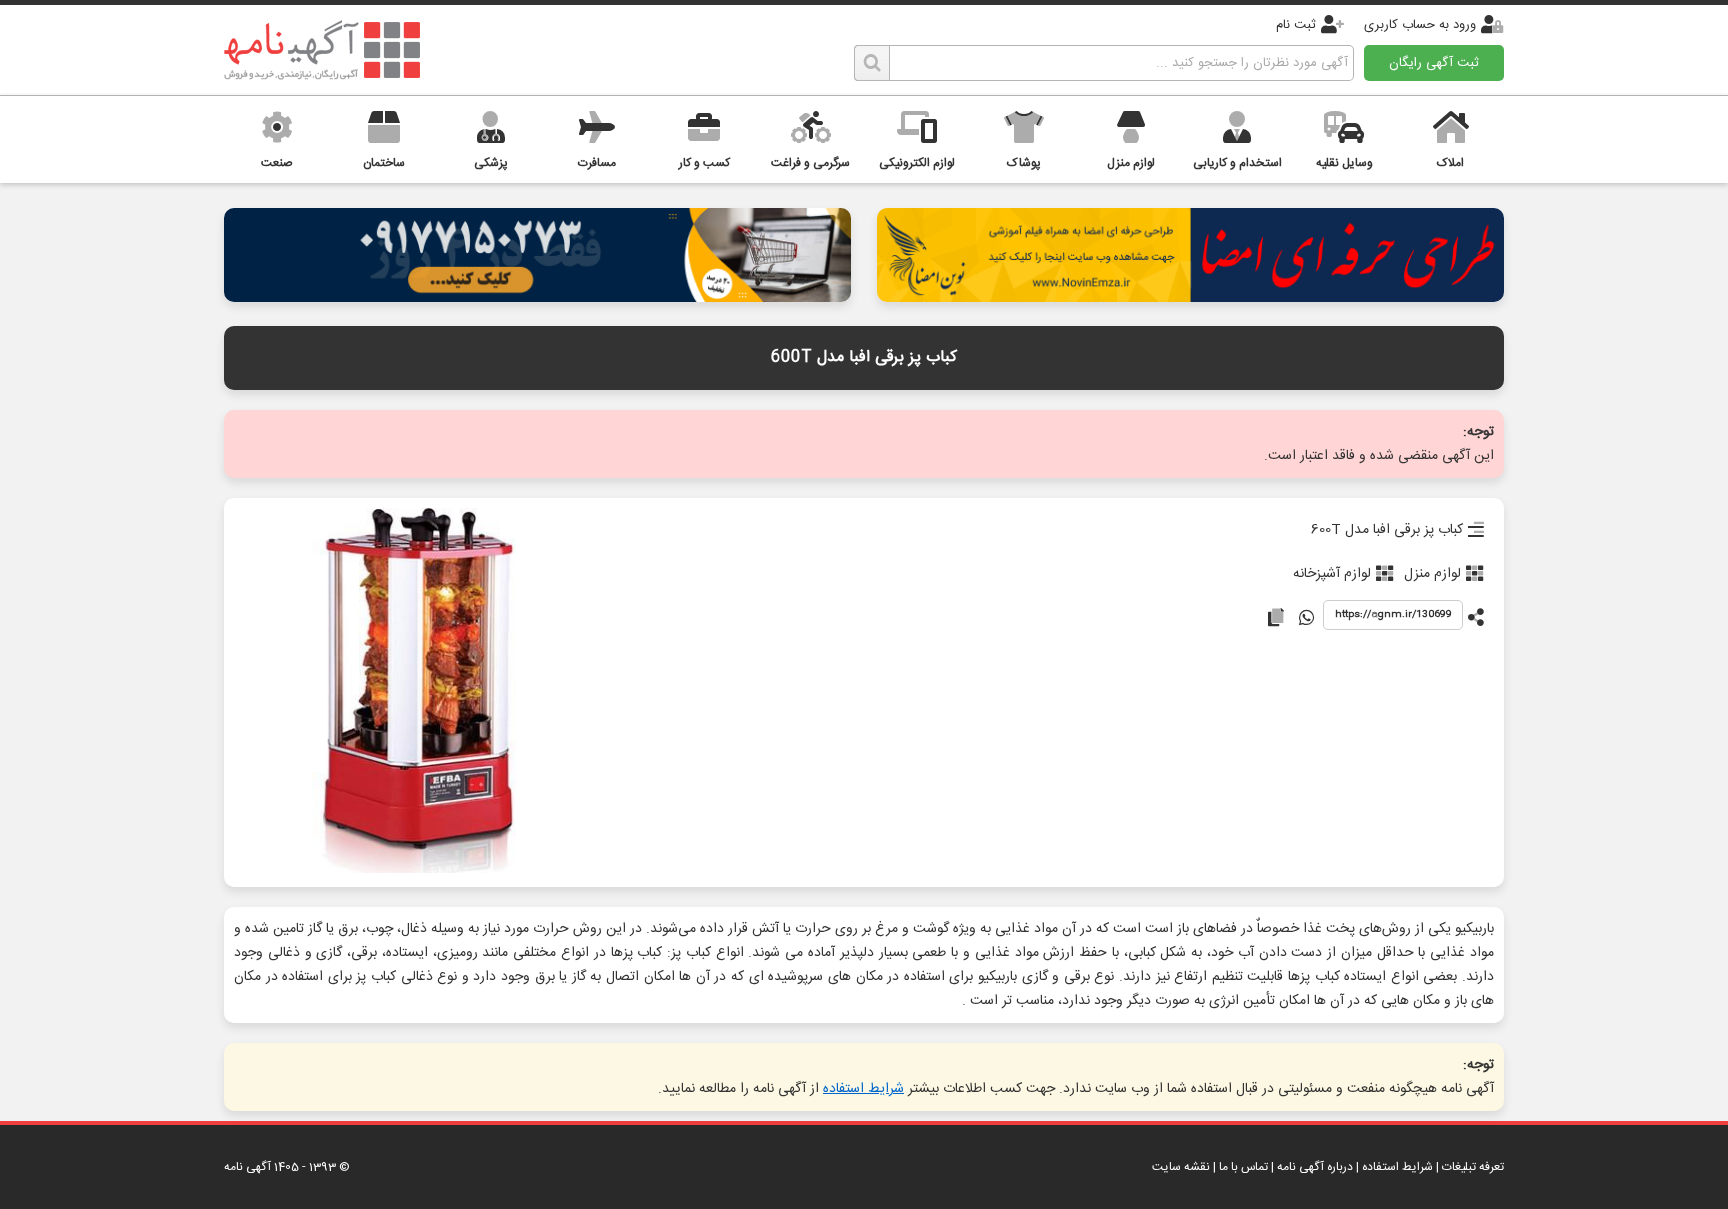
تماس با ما (1243, 1167)
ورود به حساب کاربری (1420, 25)
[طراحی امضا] (1190, 296)
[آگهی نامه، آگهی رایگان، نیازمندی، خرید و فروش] (322, 50)
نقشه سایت (1181, 1167)
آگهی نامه (247, 1167)
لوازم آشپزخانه (1332, 574)
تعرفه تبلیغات (1473, 1167)
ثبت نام (1296, 25)
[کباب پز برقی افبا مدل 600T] (416, 692)
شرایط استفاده (863, 1089)
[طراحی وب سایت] (537, 296)
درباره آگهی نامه (1315, 1167)
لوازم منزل (1432, 574)
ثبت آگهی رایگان (1434, 63)
